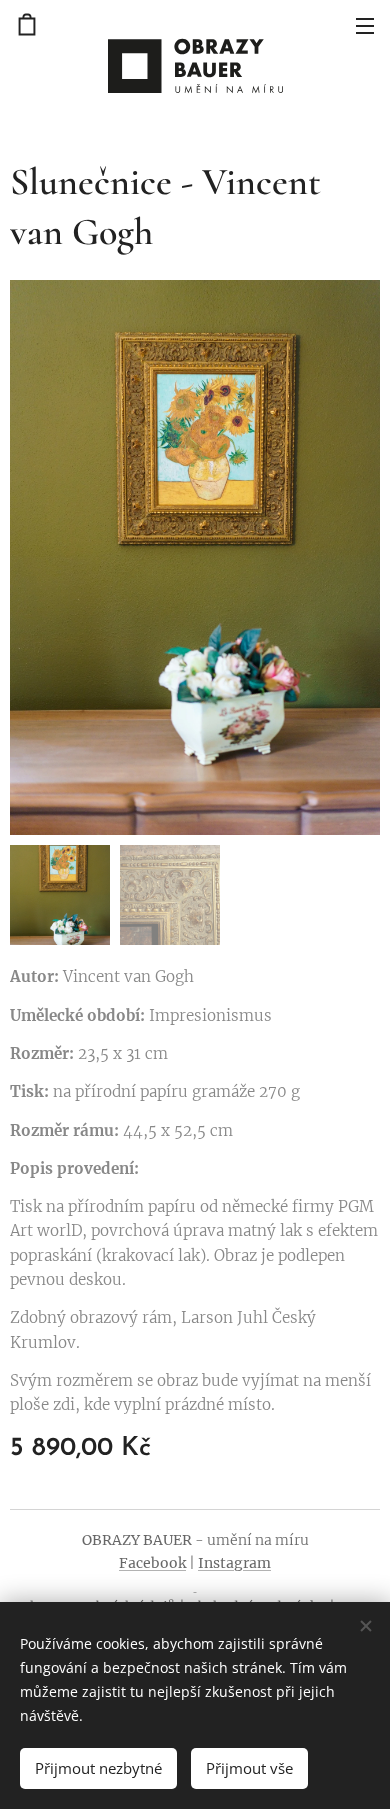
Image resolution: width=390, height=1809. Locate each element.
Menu (365, 25)
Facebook (152, 1563)
